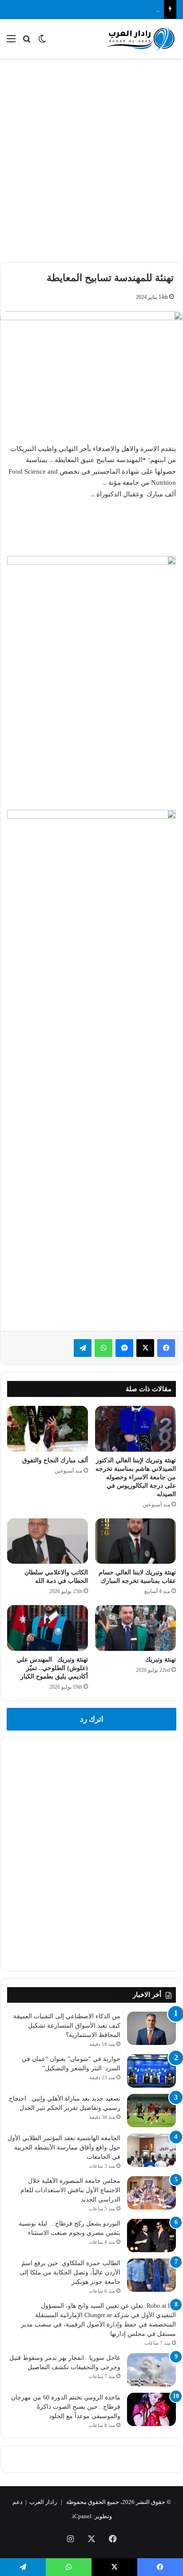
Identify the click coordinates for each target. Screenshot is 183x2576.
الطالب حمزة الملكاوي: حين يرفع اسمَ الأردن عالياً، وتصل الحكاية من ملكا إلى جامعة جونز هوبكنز (70, 2272)
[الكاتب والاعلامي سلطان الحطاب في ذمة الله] (48, 1541)
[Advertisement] (91, 159)
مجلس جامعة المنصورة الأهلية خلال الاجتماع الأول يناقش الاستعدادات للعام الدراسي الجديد (70, 2190)
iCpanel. (81, 2516)
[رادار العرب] (141, 39)
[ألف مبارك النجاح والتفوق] (48, 1429)
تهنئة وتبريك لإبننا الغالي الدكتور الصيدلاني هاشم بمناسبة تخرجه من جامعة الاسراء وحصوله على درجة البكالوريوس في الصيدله (136, 1477)
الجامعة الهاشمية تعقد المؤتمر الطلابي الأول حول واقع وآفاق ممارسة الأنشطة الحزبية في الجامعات (64, 2147)
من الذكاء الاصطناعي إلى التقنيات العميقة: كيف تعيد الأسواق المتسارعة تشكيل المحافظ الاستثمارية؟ (66, 2026)
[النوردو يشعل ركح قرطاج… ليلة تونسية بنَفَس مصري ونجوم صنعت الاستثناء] (151, 2236)
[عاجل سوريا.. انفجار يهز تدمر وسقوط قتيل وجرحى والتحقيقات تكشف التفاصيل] (151, 2370)
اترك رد (92, 1719)
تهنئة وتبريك (161, 1660)
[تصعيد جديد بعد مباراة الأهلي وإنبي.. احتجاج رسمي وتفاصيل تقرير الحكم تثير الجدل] (151, 2111)
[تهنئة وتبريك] (135, 1628)
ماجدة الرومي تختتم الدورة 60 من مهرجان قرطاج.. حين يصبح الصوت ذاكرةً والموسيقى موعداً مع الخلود (66, 2407)
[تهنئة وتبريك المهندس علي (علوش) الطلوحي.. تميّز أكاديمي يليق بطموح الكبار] (48, 1628)
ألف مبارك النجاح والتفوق (55, 1460)
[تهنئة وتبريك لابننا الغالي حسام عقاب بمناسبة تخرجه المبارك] (135, 1541)
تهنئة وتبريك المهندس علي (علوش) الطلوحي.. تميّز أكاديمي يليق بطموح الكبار (52, 1668)
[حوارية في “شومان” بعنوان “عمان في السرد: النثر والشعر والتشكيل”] (151, 2071)
